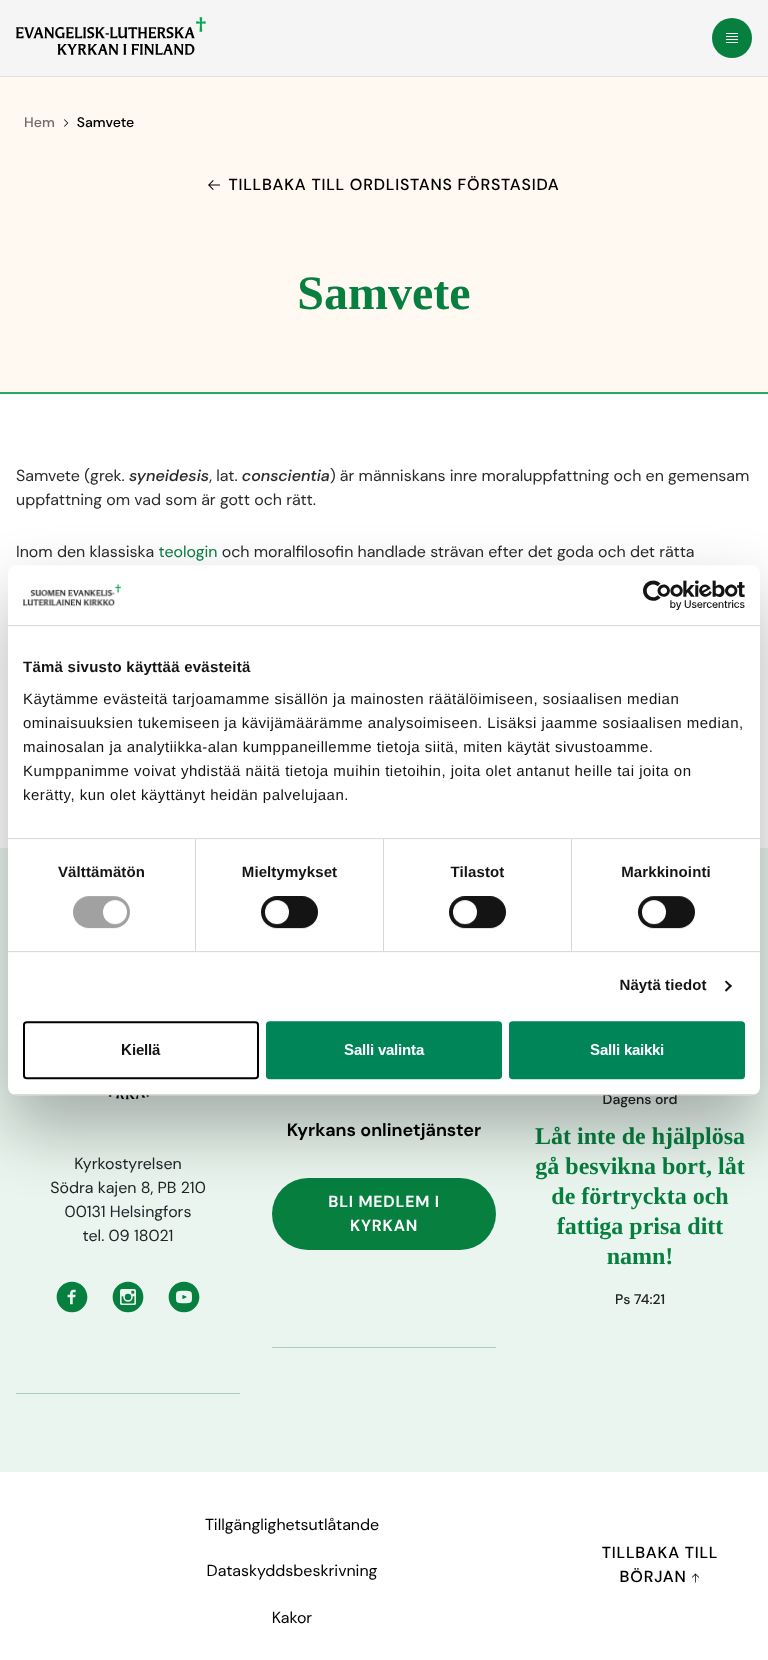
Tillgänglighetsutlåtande (292, 1524)
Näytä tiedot (663, 985)
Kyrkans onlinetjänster (384, 1130)
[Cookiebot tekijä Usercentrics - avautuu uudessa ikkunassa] (657, 595)
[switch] (289, 912)
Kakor (292, 1617)
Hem (39, 123)
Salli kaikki (627, 1049)
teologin (187, 551)
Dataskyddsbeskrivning (292, 1570)
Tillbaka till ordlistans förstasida (393, 184)
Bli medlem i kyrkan (384, 1213)
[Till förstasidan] (111, 36)
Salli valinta (384, 1049)
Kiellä (140, 1049)
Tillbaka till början (660, 1564)
